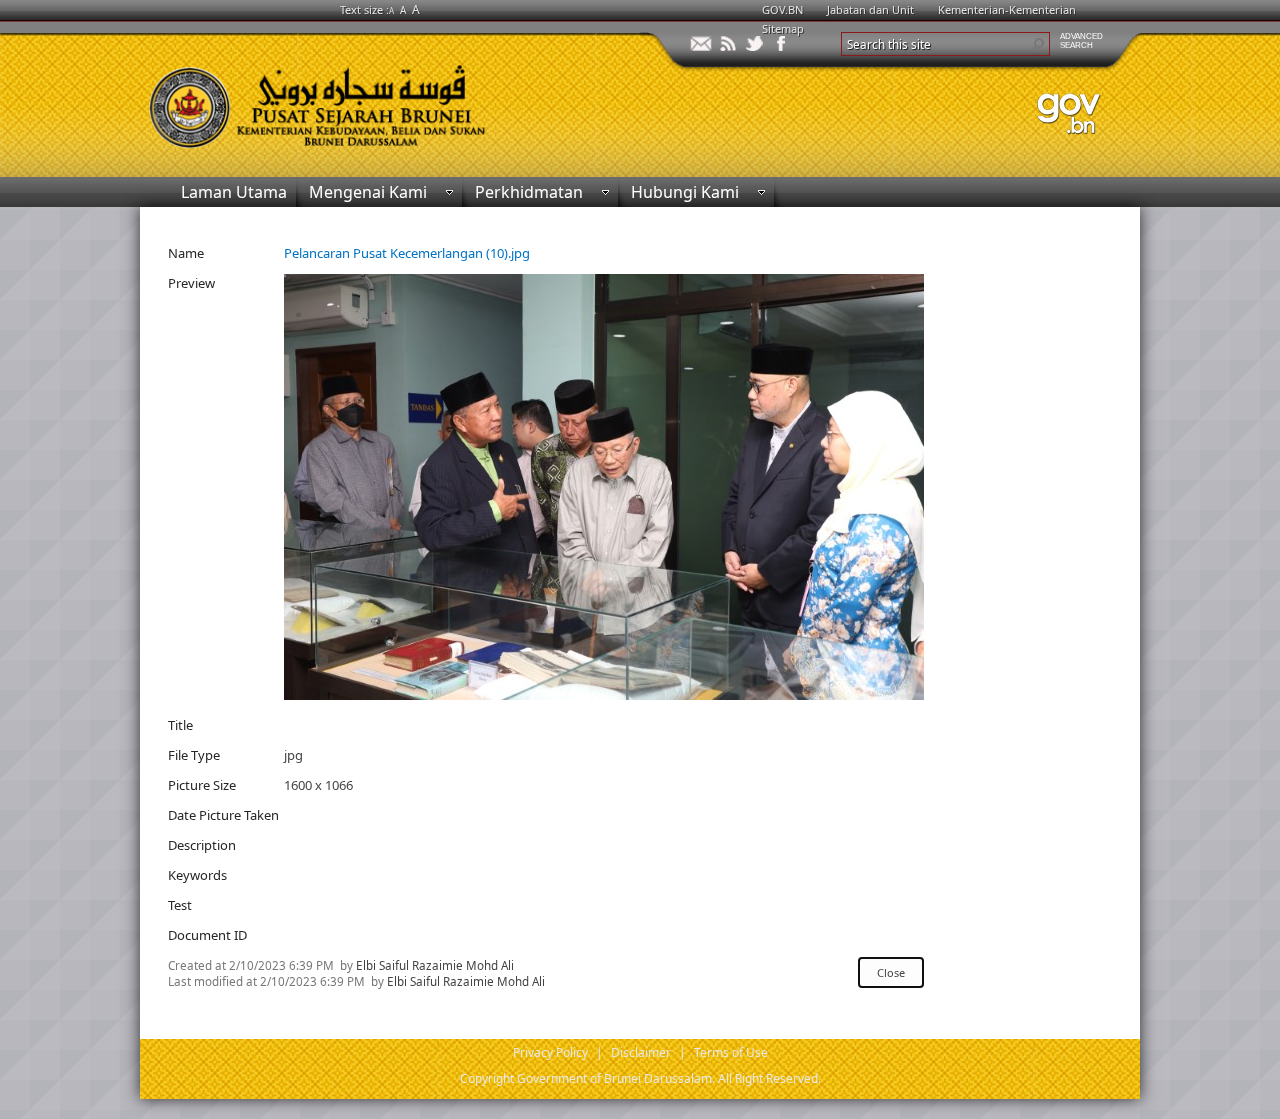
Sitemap (783, 28)
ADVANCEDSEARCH (1081, 41)
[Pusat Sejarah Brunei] (390, 97)
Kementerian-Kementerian (1007, 9)
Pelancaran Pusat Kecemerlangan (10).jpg (407, 253)
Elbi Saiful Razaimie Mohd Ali (435, 965)
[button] (1038, 44)
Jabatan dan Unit (870, 9)
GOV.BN (782, 9)
